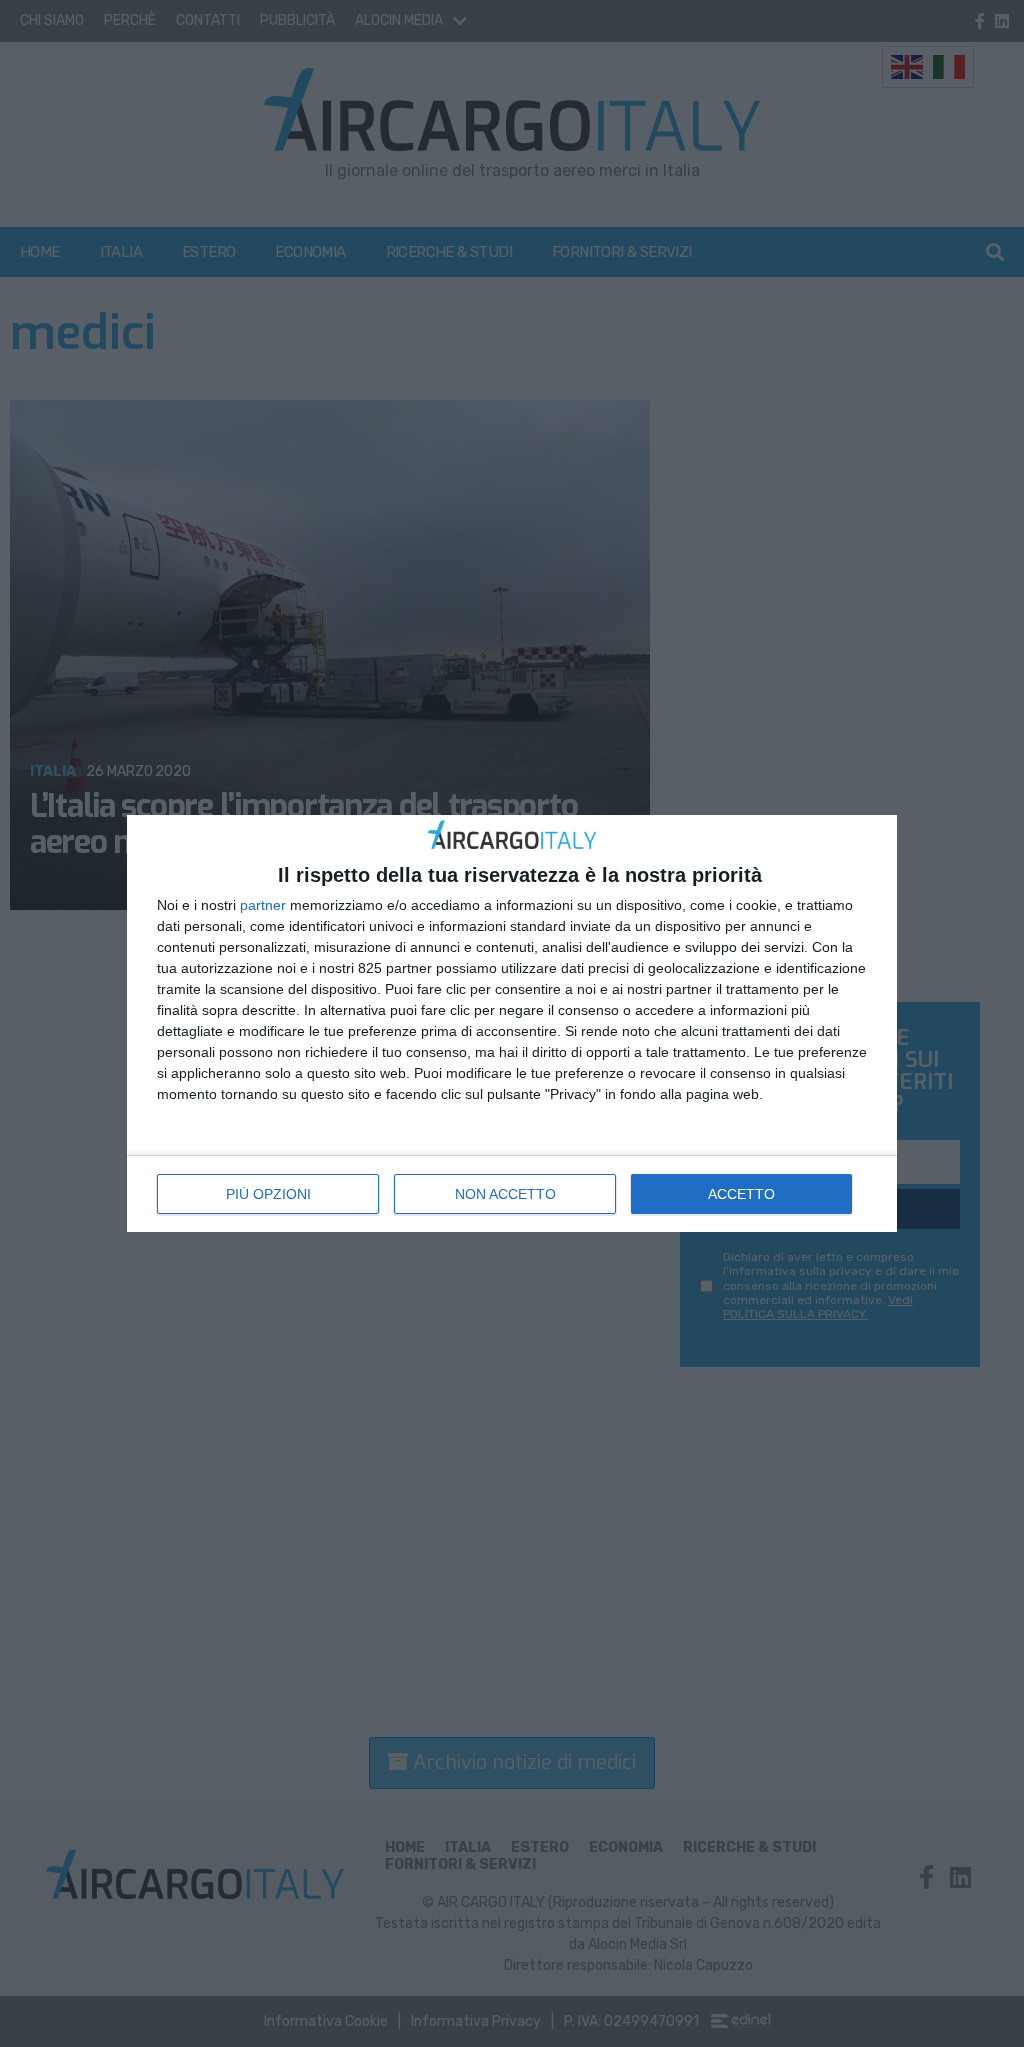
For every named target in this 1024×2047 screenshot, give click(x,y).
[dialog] (512, 1023)
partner (263, 905)
